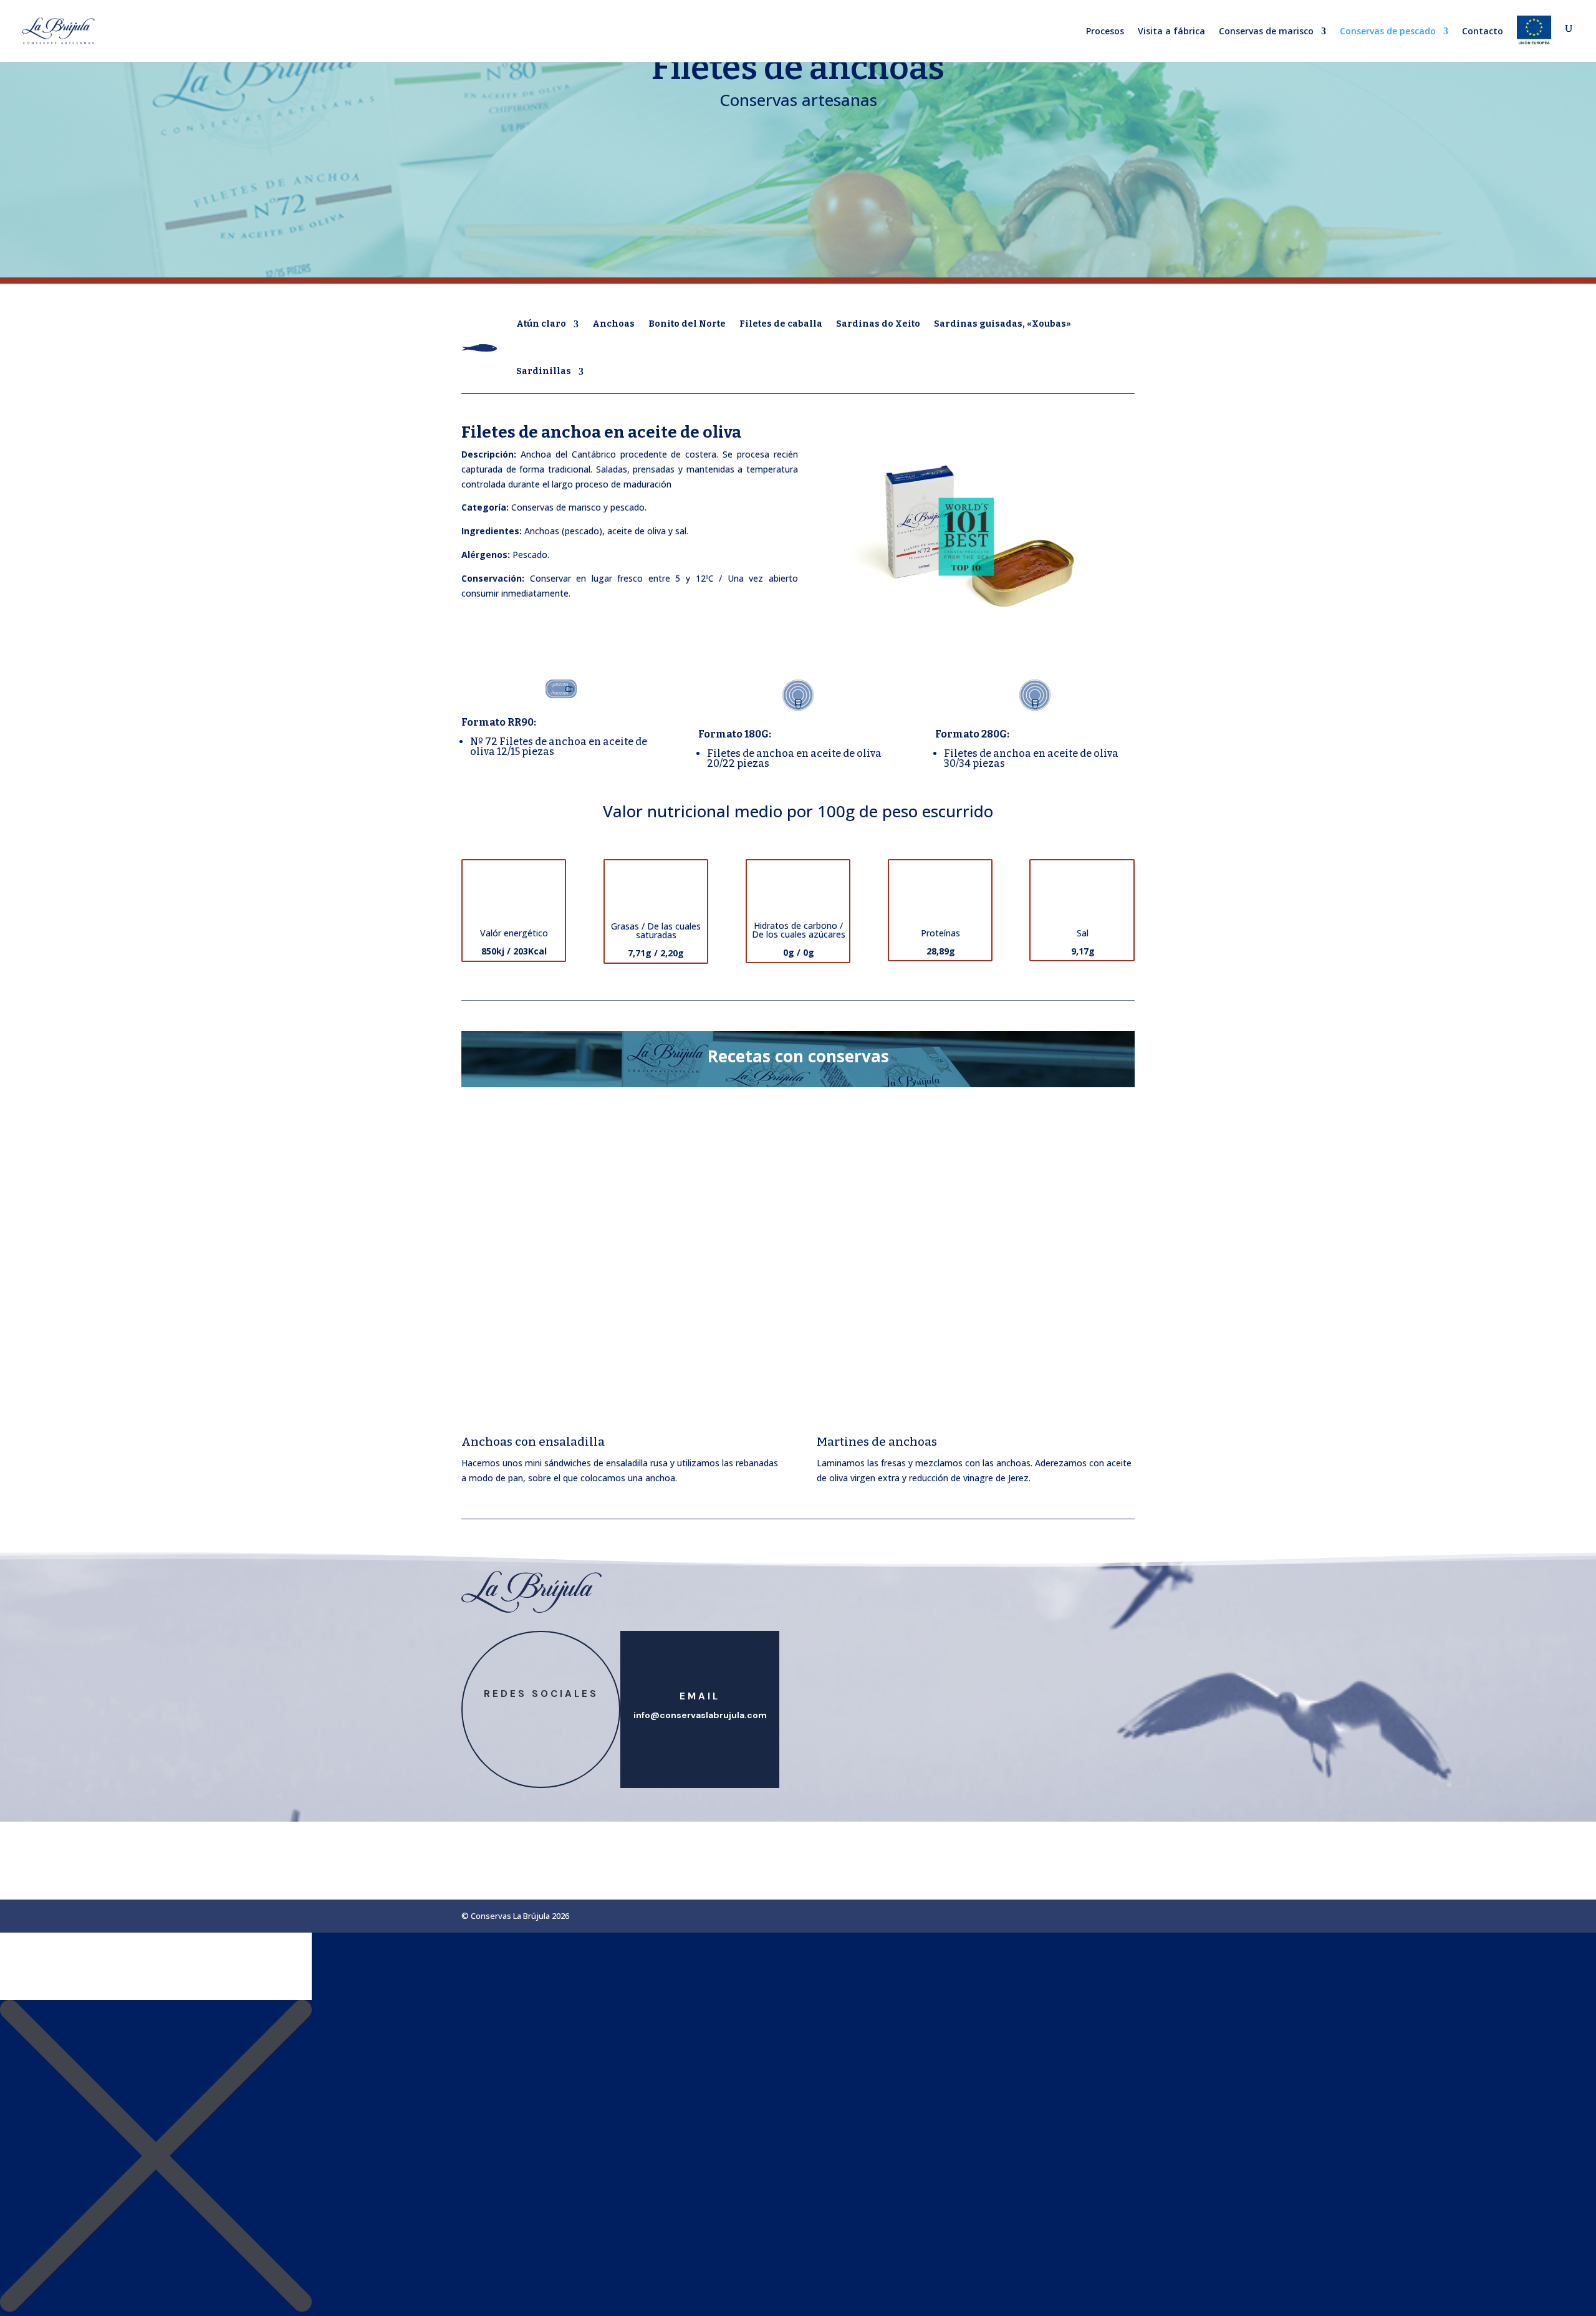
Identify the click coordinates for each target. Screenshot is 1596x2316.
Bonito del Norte (687, 324)
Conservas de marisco (1266, 32)
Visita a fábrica (1171, 32)
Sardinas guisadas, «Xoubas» (1002, 324)
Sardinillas (544, 371)
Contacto (1483, 32)
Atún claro (541, 324)
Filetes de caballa (781, 324)
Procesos (1105, 32)
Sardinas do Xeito (878, 324)
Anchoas (613, 324)
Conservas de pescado (1388, 32)
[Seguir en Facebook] (529, 1716)
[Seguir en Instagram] (554, 1716)
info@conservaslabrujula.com (700, 1715)
